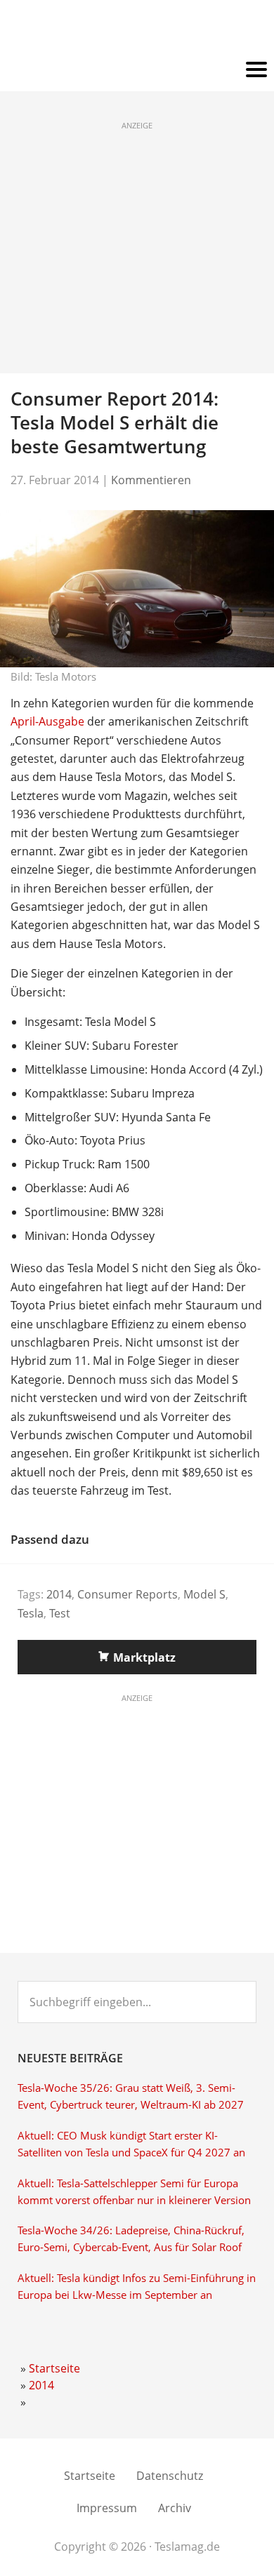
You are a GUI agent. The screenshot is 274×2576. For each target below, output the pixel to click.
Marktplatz (144, 1657)
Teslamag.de (137, 30)
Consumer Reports (128, 1594)
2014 (59, 1594)
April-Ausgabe (47, 721)
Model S (204, 1594)
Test (60, 1613)
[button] (137, 70)
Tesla (31, 1613)
